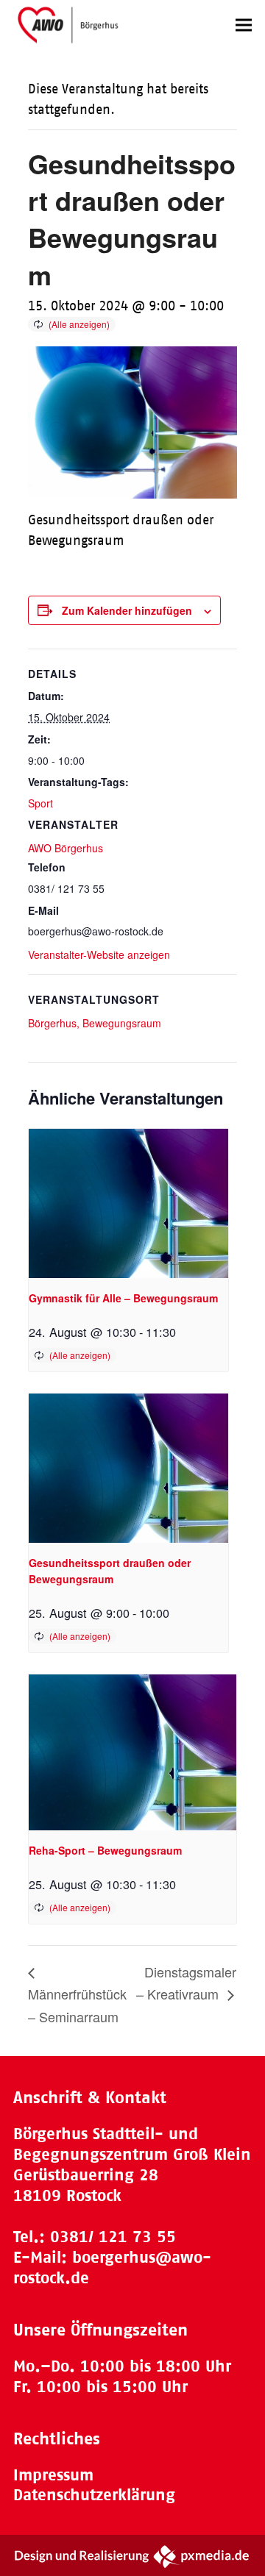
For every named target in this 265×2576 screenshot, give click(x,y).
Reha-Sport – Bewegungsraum (105, 1850)
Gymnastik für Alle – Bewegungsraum (123, 1298)
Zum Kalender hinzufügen (127, 610)
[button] (244, 25)
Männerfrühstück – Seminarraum (77, 2005)
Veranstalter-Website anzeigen (99, 955)
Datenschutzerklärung (94, 2495)
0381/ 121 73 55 (113, 2237)
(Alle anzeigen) (79, 324)
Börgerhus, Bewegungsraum (95, 1023)
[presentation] (128, 1203)
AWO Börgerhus (66, 848)
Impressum (53, 2475)
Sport (40, 803)
